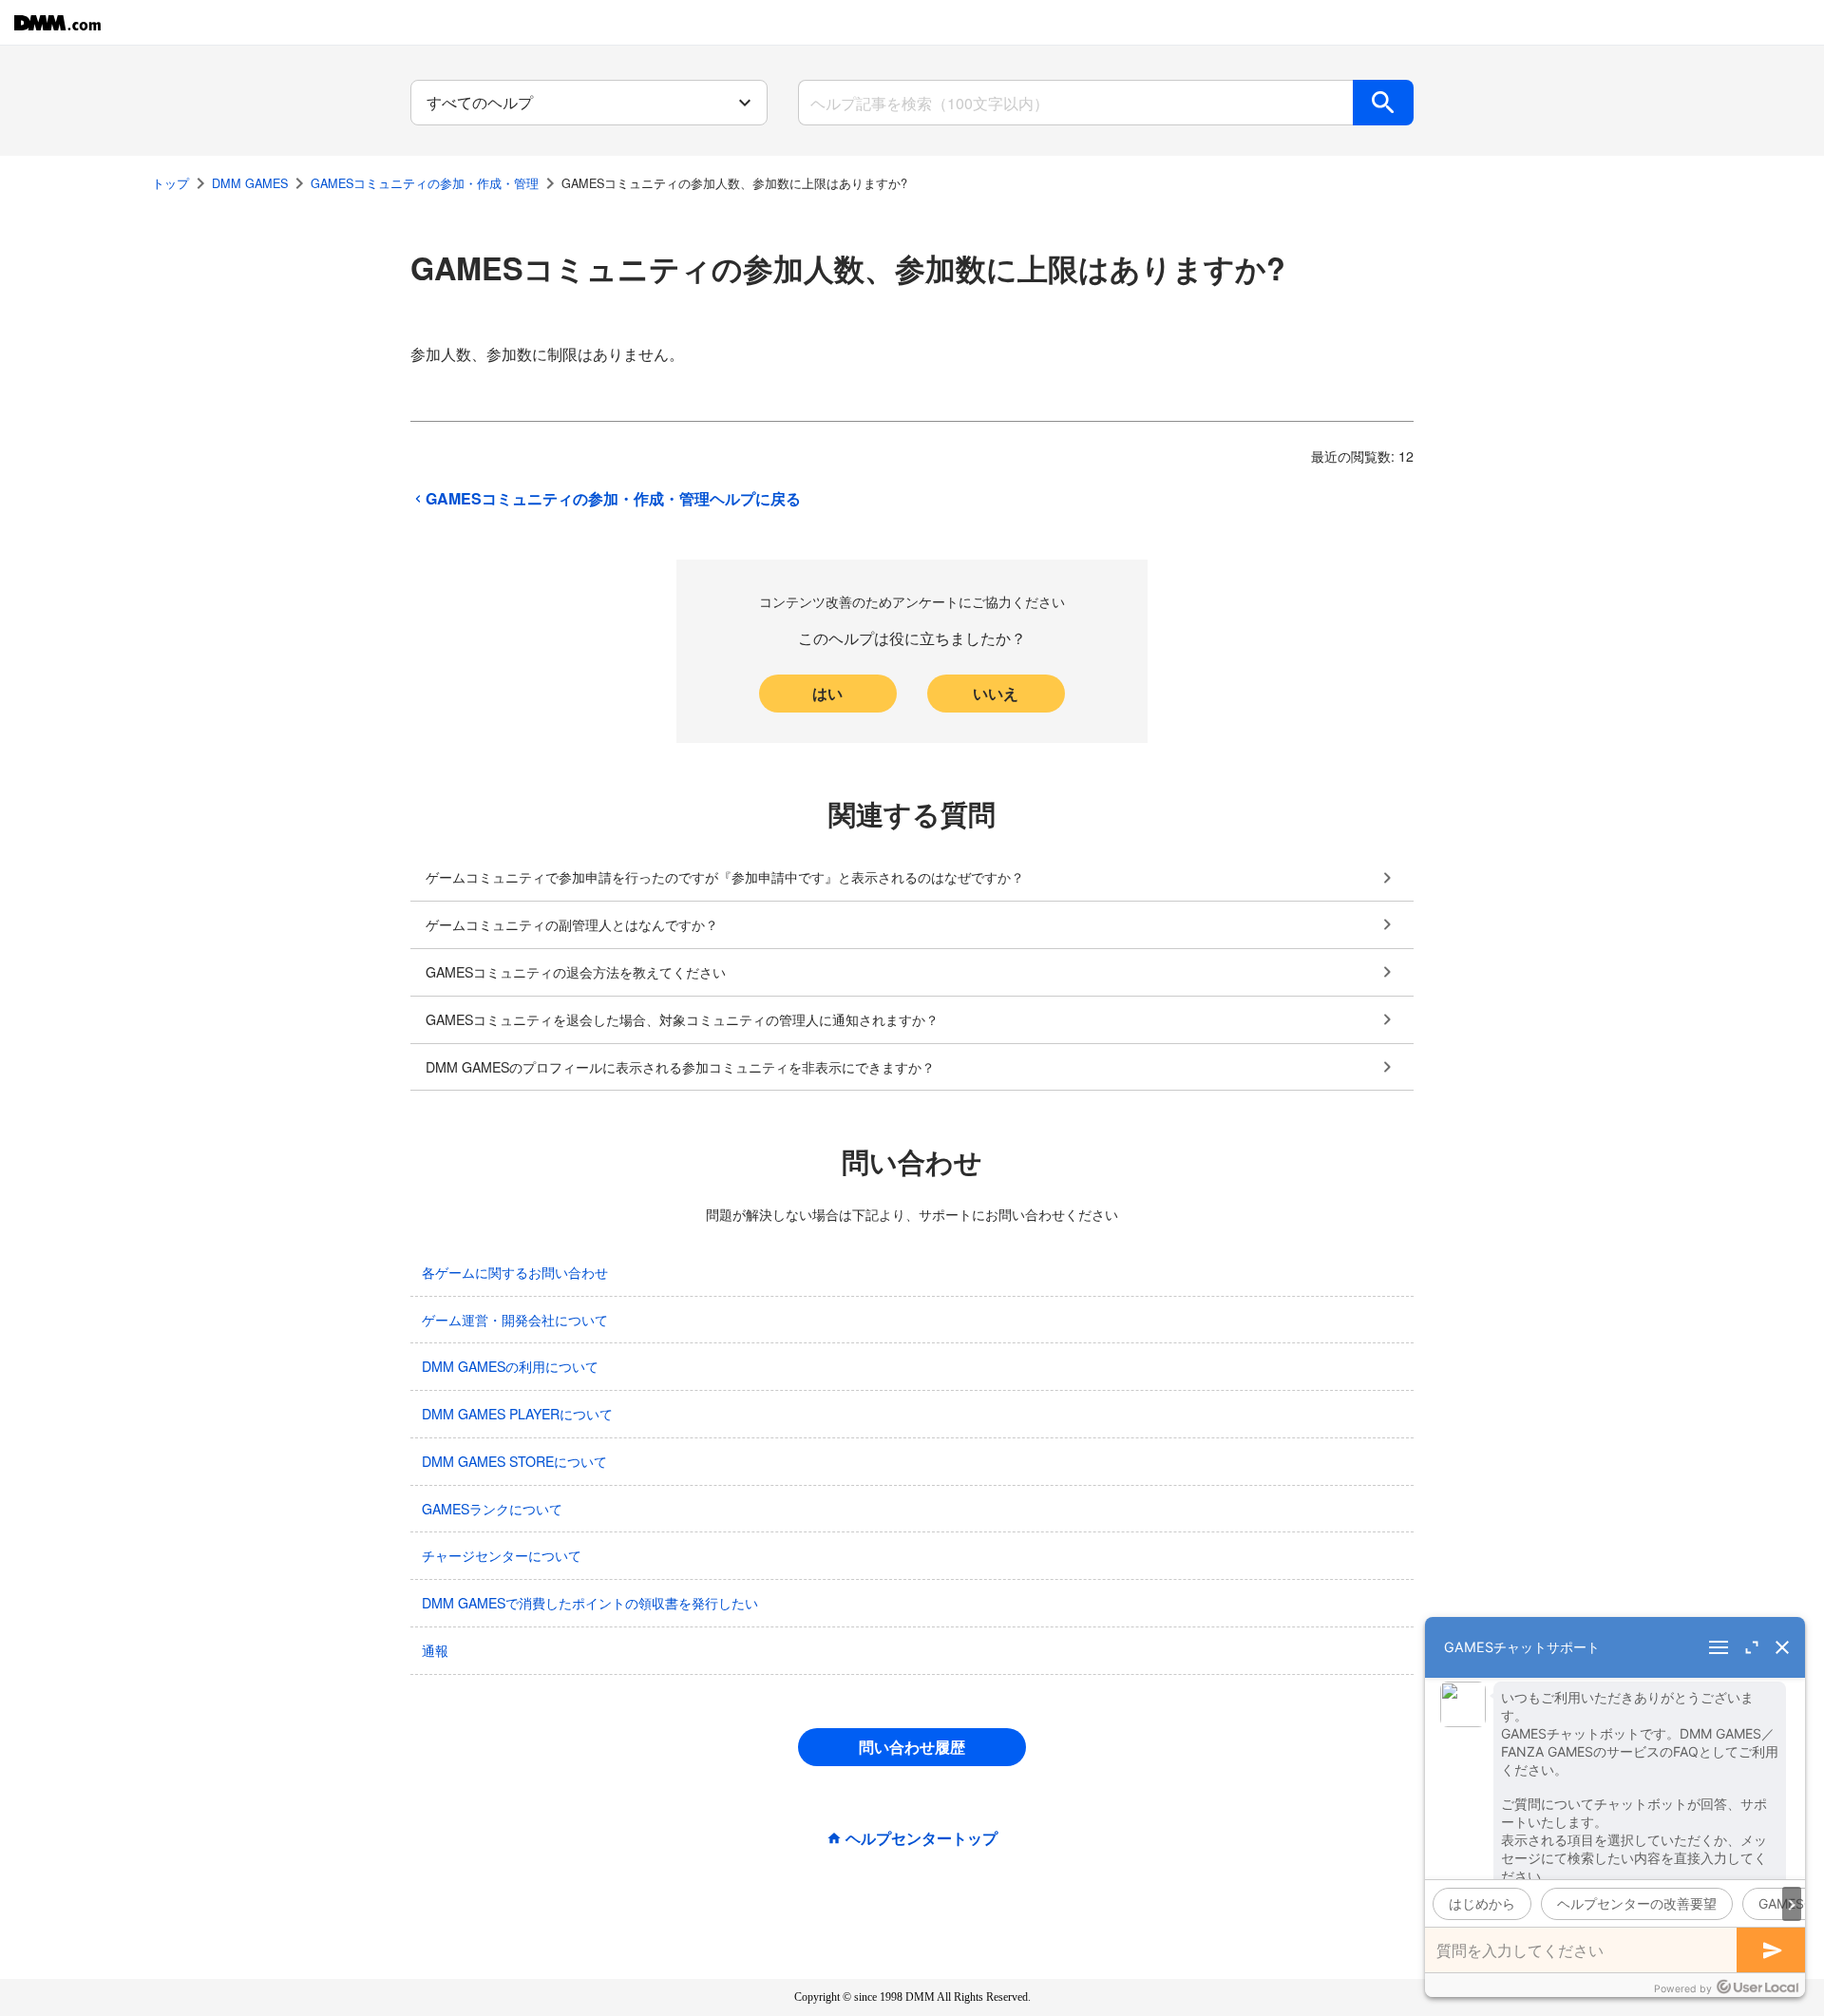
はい (827, 693)
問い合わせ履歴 (912, 1747)
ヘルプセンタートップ (921, 1838)
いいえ (996, 693)
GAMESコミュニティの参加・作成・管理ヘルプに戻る (613, 499)
